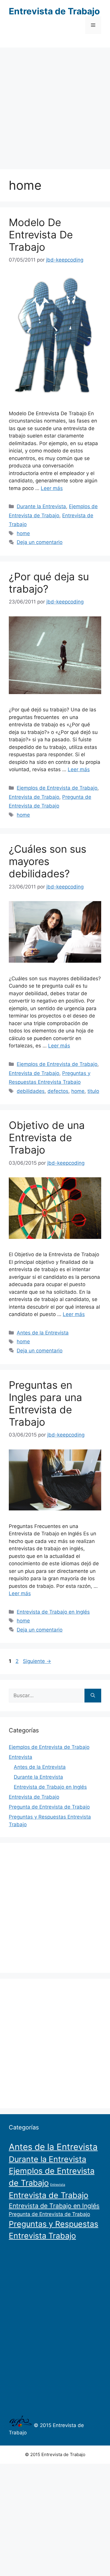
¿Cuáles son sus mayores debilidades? (48, 861)
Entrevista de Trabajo (54, 11)
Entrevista (21, 1757)
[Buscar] (93, 1696)
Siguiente (37, 1661)
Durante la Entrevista (41, 506)
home (23, 533)
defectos (58, 1091)
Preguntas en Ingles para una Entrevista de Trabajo (45, 1403)
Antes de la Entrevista (43, 1333)
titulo (93, 1091)
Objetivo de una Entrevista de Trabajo (47, 1137)
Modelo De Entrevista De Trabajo (41, 235)
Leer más (52, 488)
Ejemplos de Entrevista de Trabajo (57, 788)
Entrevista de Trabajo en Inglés (53, 1612)
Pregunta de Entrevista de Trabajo (49, 1807)
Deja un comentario (40, 542)
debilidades (31, 1091)
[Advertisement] (55, 105)
